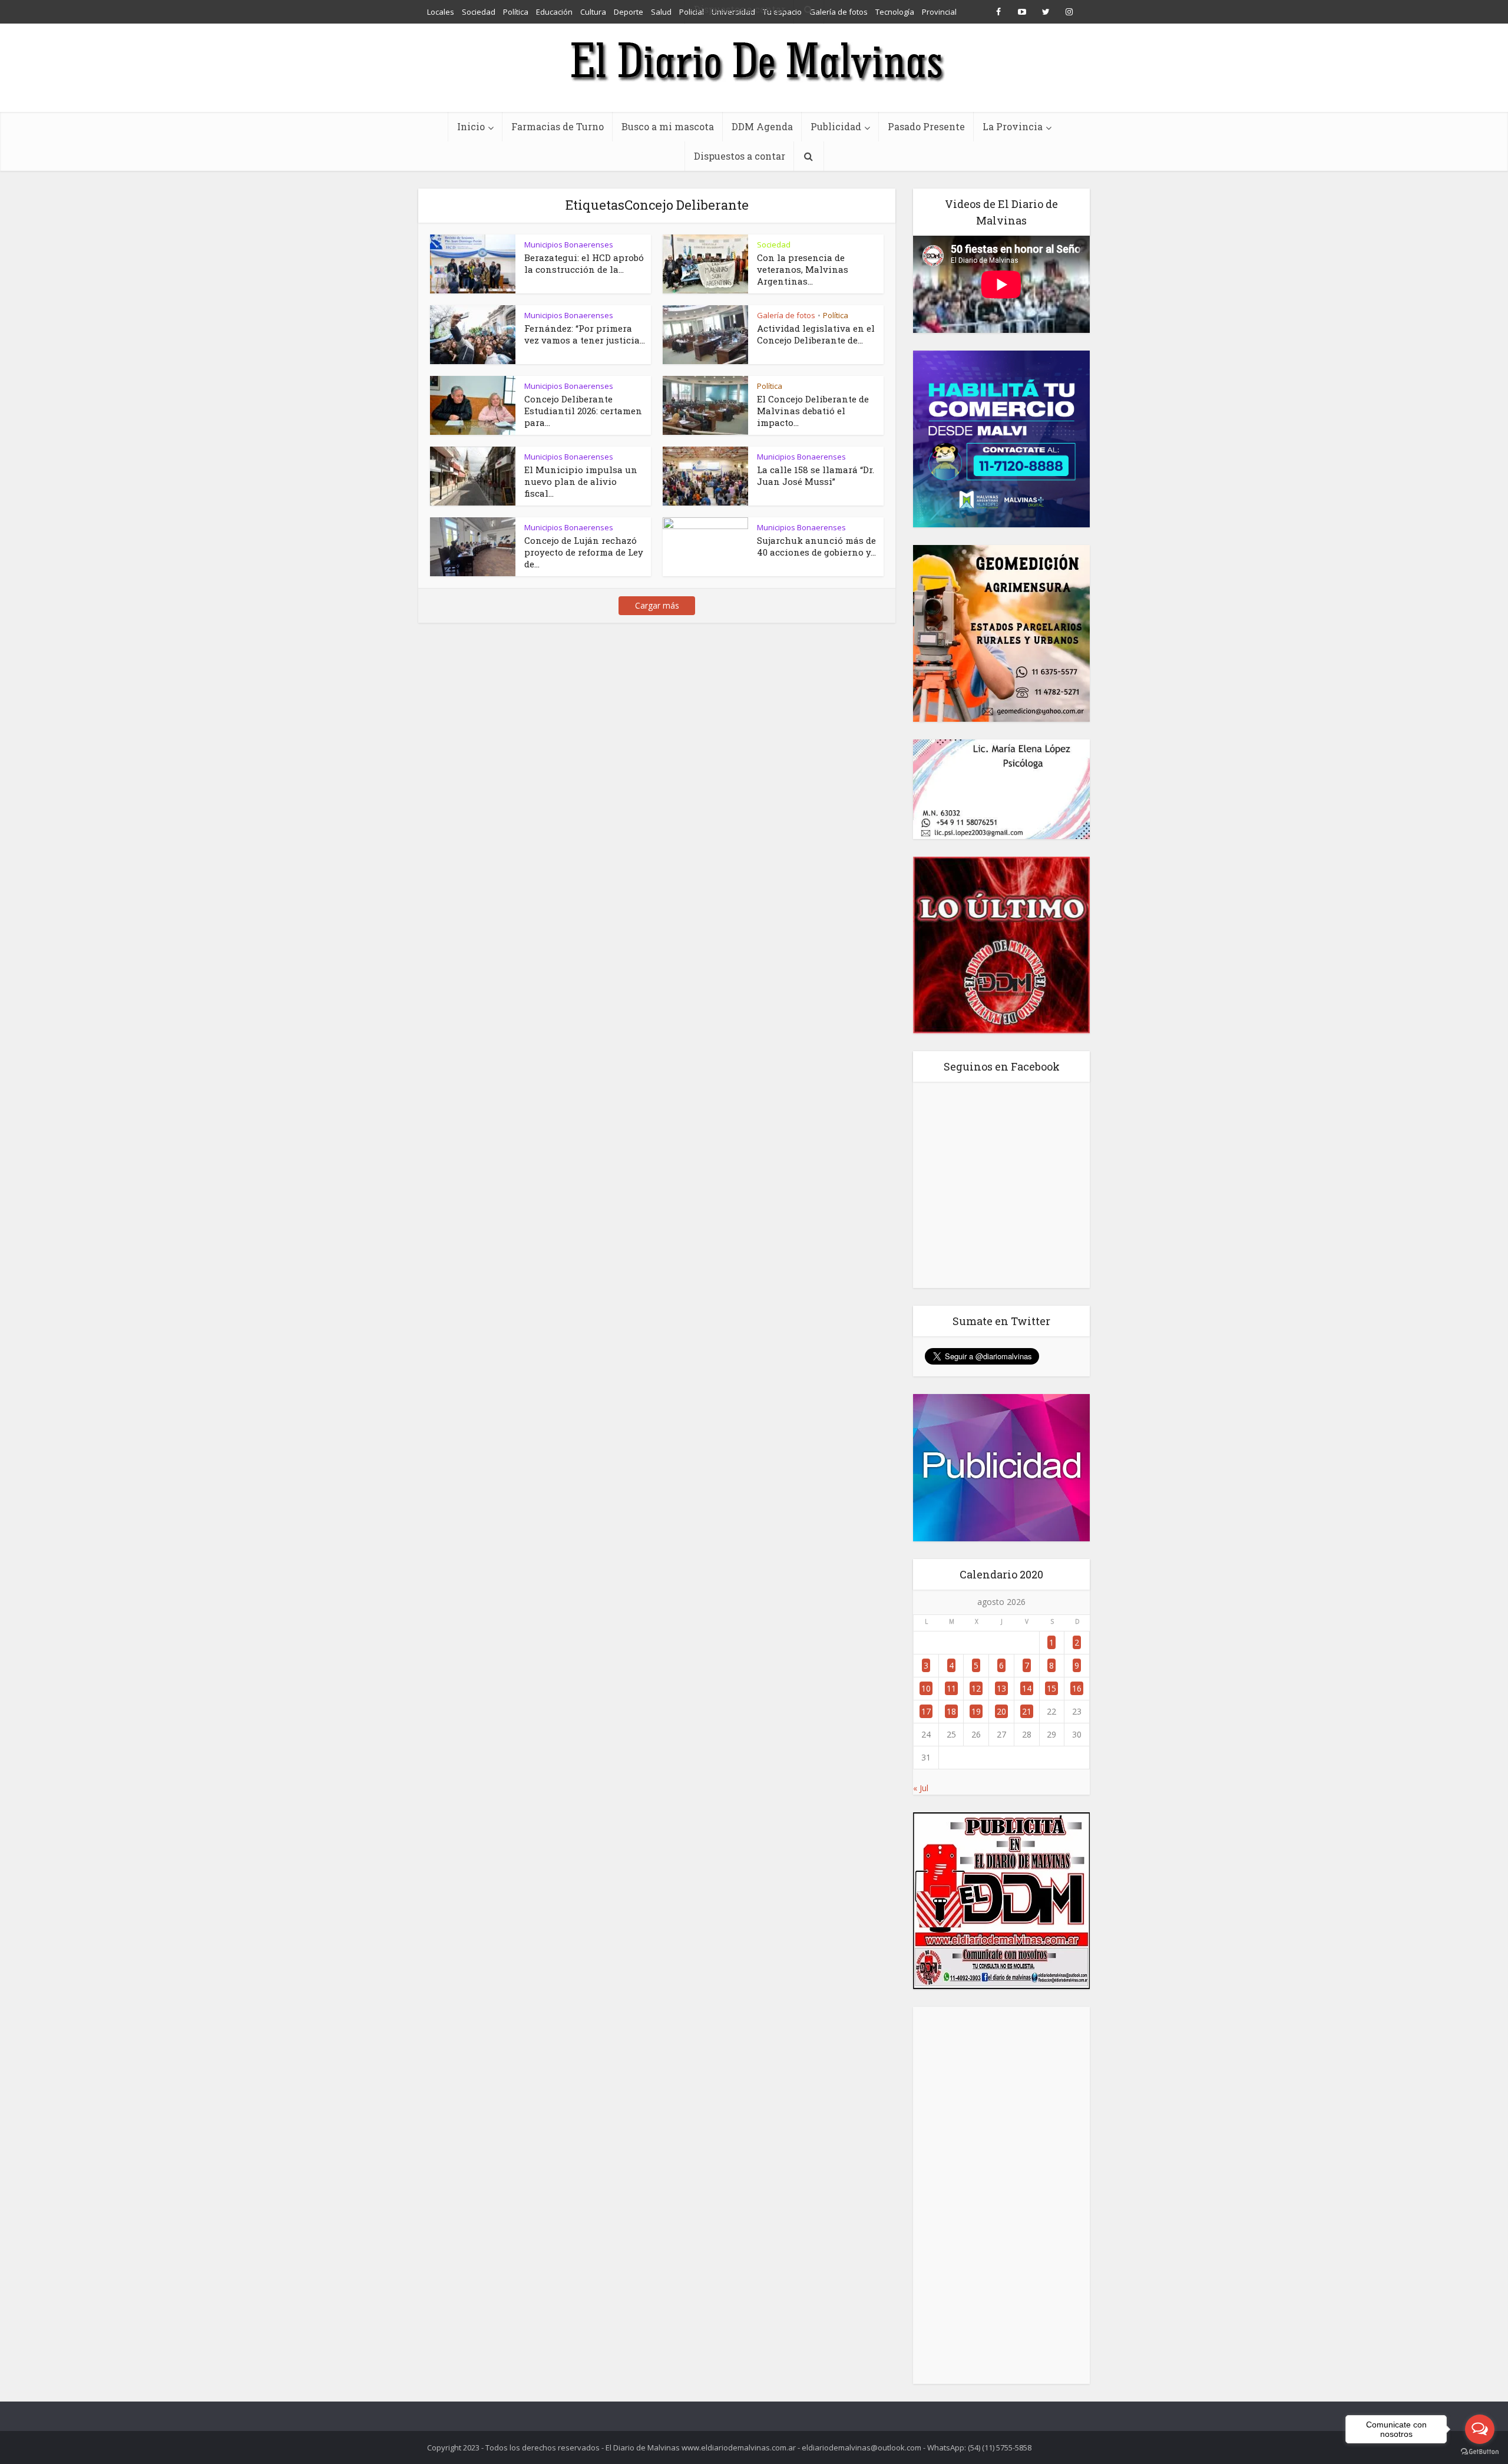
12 (976, 1688)
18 (951, 1711)
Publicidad (836, 126)
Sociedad (774, 245)
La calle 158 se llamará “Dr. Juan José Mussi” (816, 475)
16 (1077, 1688)
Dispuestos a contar (740, 156)
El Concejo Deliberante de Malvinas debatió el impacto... (813, 411)
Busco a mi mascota (668, 126)
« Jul (921, 1788)
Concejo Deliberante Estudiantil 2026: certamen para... (583, 411)
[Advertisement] (1001, 2195)
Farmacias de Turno (558, 126)
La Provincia (1013, 126)
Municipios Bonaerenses (569, 245)
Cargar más (657, 605)
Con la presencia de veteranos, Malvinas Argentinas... (803, 269)
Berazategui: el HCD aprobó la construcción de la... (584, 263)
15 (1051, 1688)
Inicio (471, 126)
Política (836, 315)
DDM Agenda (762, 126)
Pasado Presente (926, 126)
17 (926, 1711)
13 (1001, 1688)
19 (976, 1711)
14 (1027, 1688)
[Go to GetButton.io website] (1480, 2452)
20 (1001, 1711)
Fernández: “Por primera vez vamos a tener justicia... (585, 334)
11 (951, 1688)
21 (1027, 1711)
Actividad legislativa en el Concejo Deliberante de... (816, 334)
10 (926, 1688)
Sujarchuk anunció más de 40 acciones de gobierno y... (816, 546)
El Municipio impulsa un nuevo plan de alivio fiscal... (581, 481)
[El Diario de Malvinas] (754, 60)
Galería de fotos (786, 315)
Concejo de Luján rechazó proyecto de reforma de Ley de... (584, 552)
